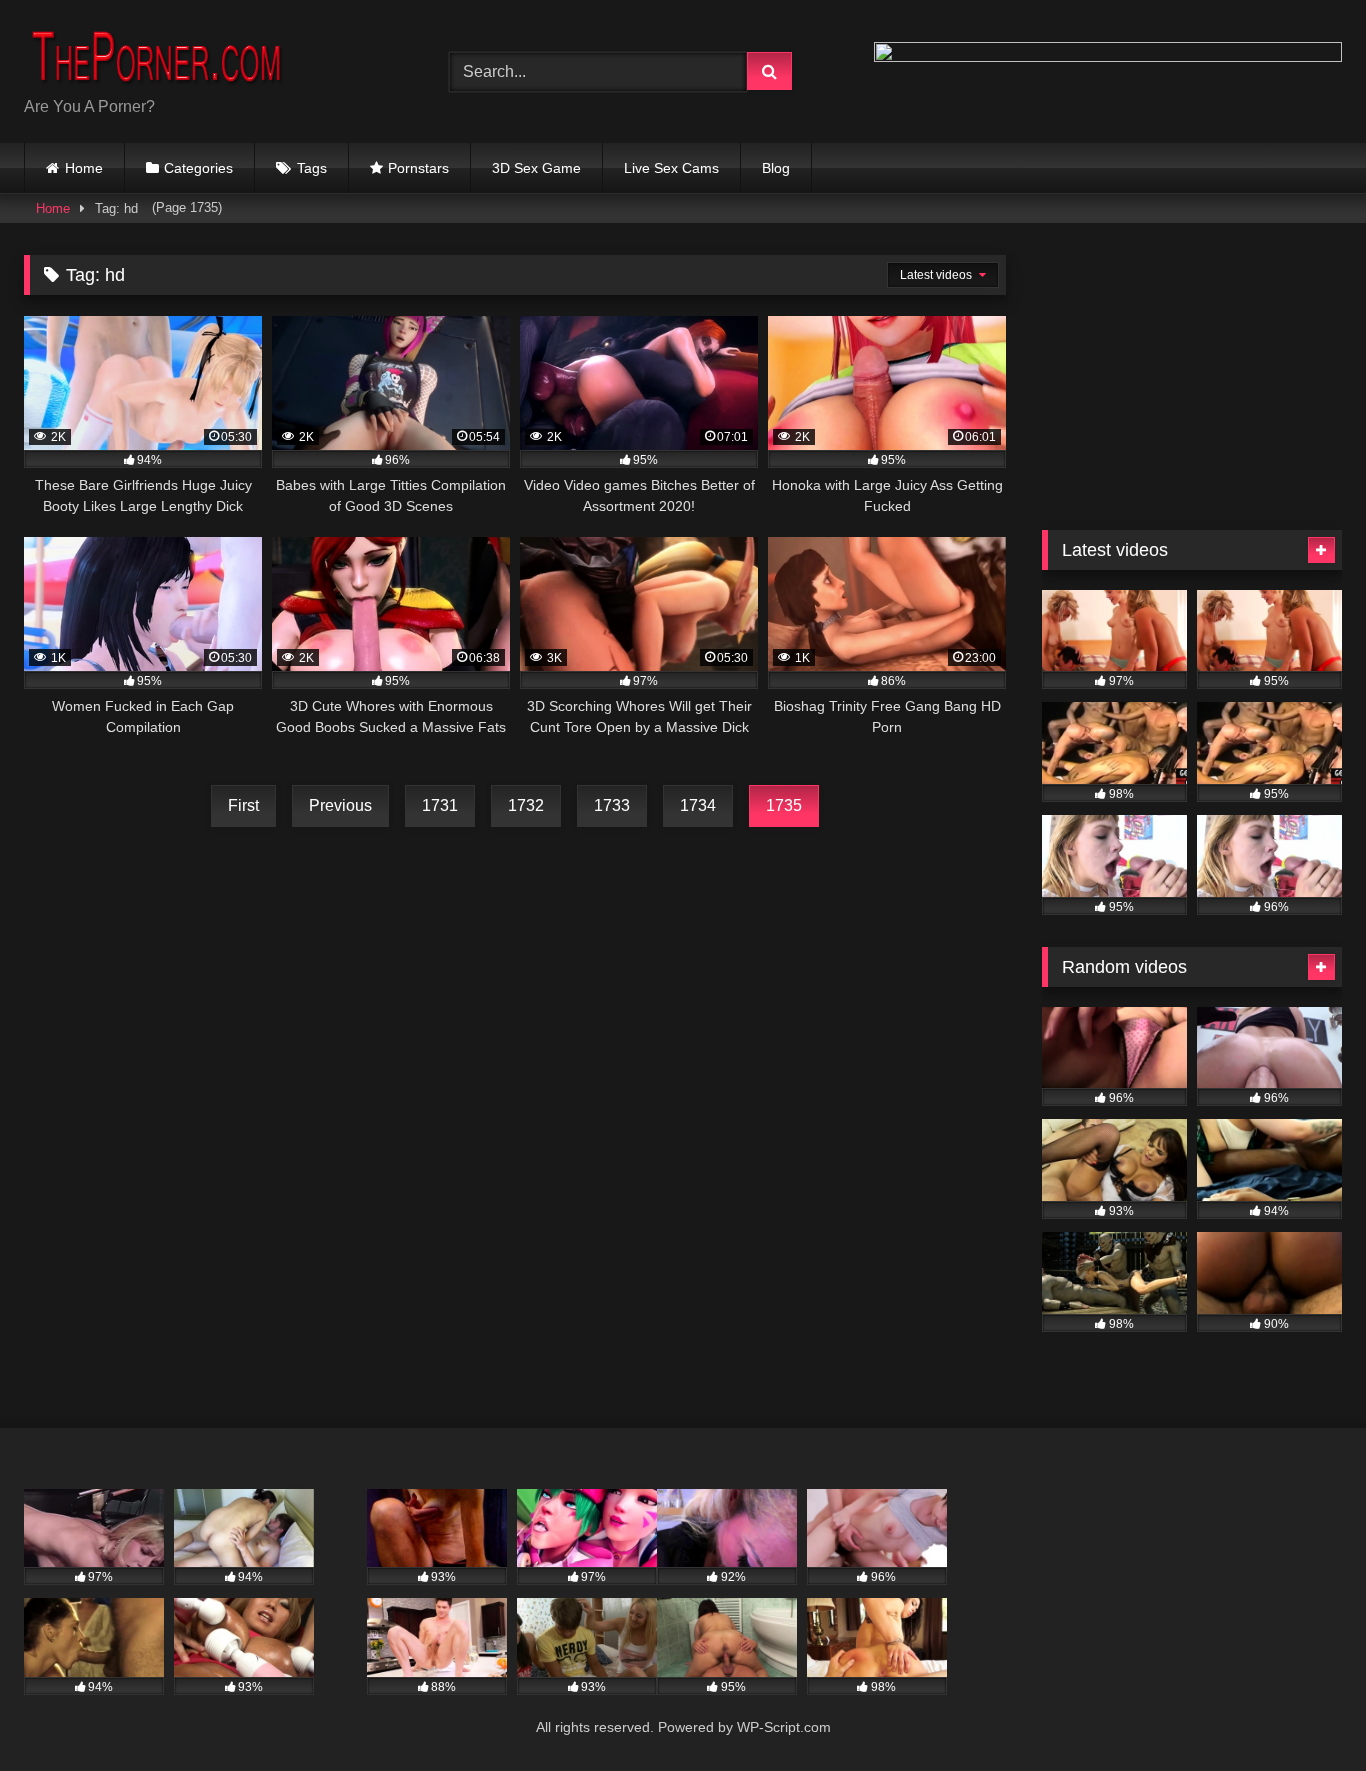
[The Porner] (174, 55)
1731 (440, 805)
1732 (526, 805)
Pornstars (418, 168)
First (243, 805)
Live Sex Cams (671, 168)
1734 (698, 805)
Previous (340, 805)
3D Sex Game (536, 168)
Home (84, 168)
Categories (198, 168)
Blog (776, 168)
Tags (312, 168)
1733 (612, 805)
